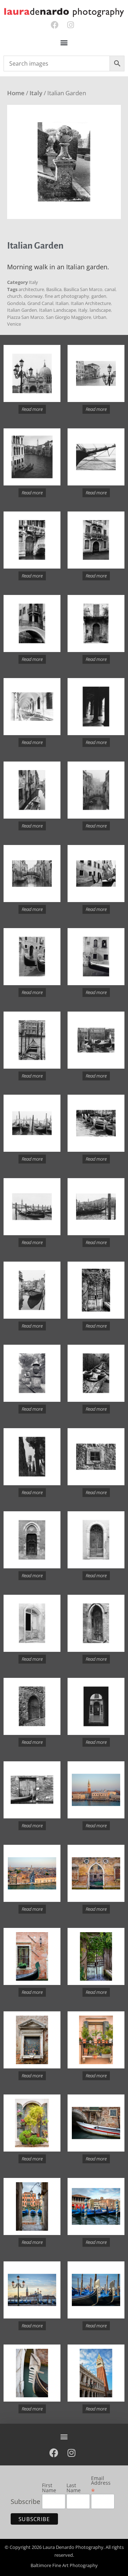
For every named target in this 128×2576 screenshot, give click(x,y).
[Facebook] (55, 25)
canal (110, 289)
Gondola (16, 303)
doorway (33, 296)
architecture (31, 289)
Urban (100, 317)
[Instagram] (71, 25)
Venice (14, 324)
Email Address (101, 2485)
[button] (64, 43)
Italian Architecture (91, 303)
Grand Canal (40, 303)
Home (16, 93)
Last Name (74, 2488)
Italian (62, 303)
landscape (100, 310)
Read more (32, 409)
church (14, 296)
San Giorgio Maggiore (68, 317)
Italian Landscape (58, 310)
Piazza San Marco (25, 317)
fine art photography (67, 296)
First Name (49, 2488)
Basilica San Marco (83, 289)
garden (99, 296)
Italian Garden (22, 310)
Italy (36, 93)
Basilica (54, 289)
